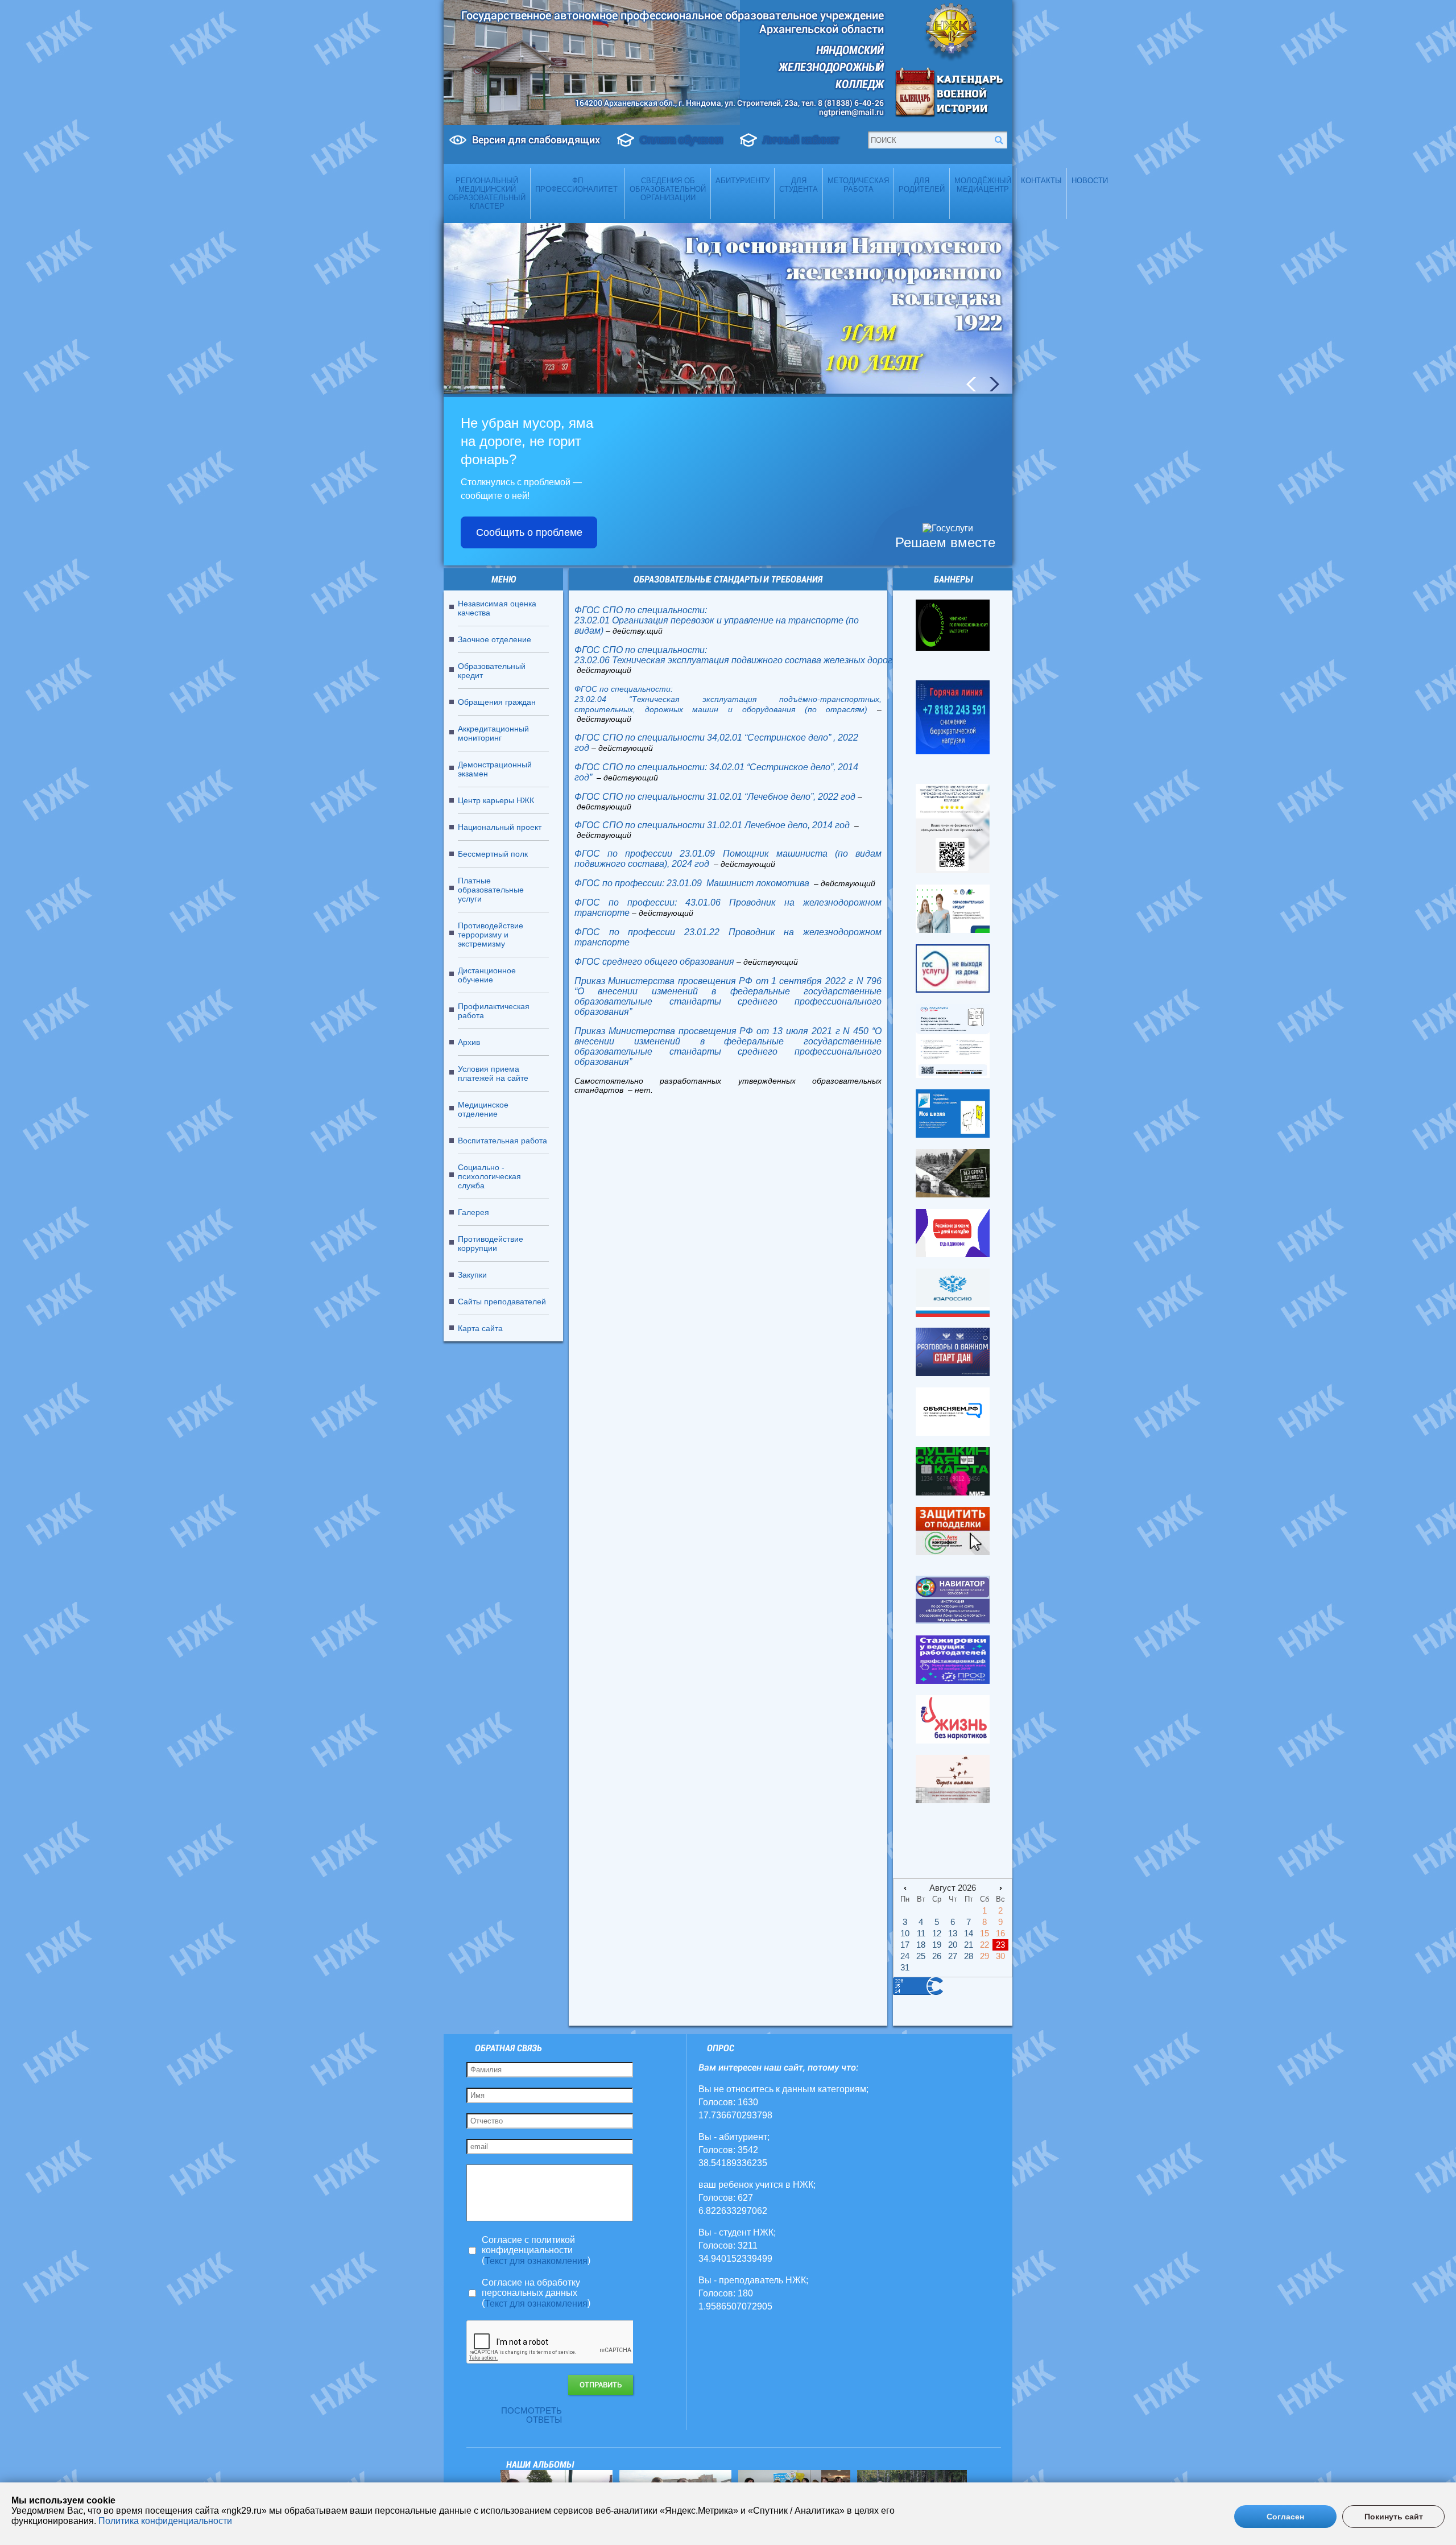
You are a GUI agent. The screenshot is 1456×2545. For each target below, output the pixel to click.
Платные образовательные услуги (491, 890)
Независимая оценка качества (497, 608)
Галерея (473, 1212)
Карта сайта (480, 1328)
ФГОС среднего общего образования (654, 962)
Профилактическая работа (494, 1011)
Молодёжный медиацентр (983, 185)
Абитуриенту (743, 181)
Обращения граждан (497, 702)
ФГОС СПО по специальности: (641, 610)
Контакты (1041, 181)
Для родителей (922, 185)
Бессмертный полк (493, 854)
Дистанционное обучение (487, 975)
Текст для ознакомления (536, 2261)
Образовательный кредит (492, 671)
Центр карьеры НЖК (496, 800)
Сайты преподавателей (502, 1302)
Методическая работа (858, 185)
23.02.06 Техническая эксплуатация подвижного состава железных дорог (733, 660)
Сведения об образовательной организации (668, 189)
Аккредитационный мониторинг (493, 733)
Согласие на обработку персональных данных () (536, 2293)
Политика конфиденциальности (165, 2521)
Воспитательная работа (502, 1141)
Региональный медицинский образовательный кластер (487, 193)
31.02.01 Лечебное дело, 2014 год (779, 825)
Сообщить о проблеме (529, 532)
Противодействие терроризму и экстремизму (491, 935)
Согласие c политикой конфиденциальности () (536, 2250)
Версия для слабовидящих (536, 140)
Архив (469, 1042)
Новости (1090, 181)
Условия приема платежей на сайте (493, 1073)
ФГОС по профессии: (619, 883)
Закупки (472, 1275)
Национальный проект (500, 827)
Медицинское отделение (483, 1109)
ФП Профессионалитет (578, 185)
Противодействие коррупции (491, 1243)
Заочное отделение (495, 639)
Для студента (799, 185)
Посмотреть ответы (531, 2415)
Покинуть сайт (1394, 2517)
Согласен (1285, 2517)
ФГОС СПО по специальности (640, 825)
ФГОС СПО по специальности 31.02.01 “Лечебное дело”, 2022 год (715, 797)
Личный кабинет (801, 140)
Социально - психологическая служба (489, 1176)
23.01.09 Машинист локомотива (739, 883)
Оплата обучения (681, 140)
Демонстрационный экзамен (495, 769)
